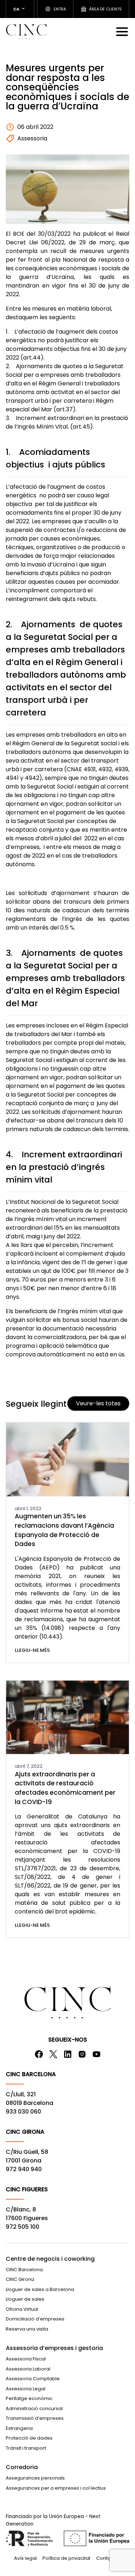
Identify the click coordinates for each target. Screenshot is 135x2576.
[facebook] (39, 2054)
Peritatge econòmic (29, 2398)
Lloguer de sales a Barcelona (40, 2289)
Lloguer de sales (25, 2299)
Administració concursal (34, 2408)
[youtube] (96, 2054)
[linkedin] (68, 2054)
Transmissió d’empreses (35, 2418)
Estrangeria (19, 2428)
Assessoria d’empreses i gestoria (54, 2348)
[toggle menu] (123, 31)
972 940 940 (24, 2169)
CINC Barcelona (24, 2270)
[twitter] (53, 2054)
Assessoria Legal (26, 2389)
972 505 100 (22, 2227)
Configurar (109, 2558)
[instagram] (82, 2054)
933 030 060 (23, 2112)
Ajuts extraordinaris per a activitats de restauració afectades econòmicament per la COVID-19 (65, 1788)
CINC (26, 31)
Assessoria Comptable (33, 2379)
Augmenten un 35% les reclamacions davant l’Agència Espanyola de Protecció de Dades (64, 1530)
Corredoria (22, 2467)
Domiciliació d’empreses (35, 2319)
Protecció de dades (29, 2438)
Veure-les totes (98, 1403)
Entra (60, 9)
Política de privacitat (66, 2558)
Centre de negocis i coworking (50, 2259)
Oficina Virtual (22, 2309)
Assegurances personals (35, 2478)
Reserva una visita (27, 2329)
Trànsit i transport (26, 2448)
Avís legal (25, 2558)
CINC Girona (20, 2279)
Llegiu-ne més (32, 1650)
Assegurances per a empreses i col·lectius (56, 2488)
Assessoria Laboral (28, 2369)
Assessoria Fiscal (26, 2359)
